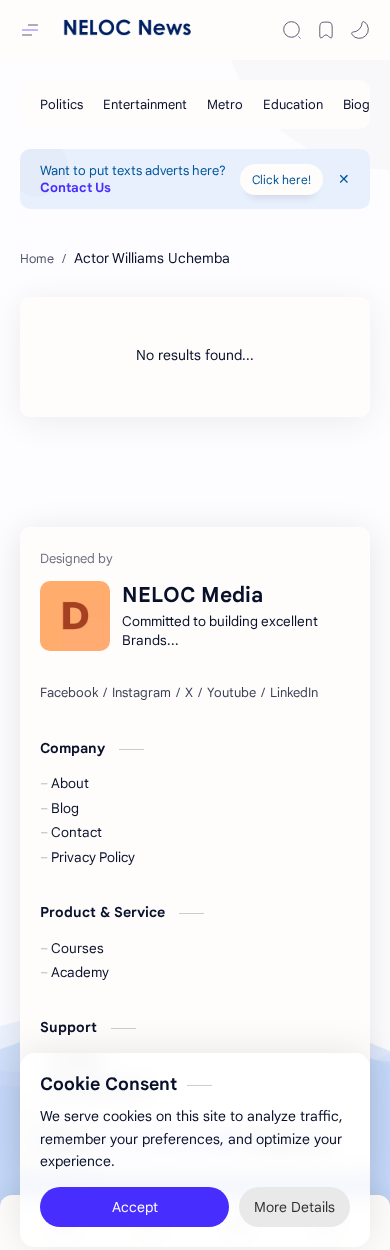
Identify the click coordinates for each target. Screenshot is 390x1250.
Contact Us (75, 187)
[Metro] (225, 104)
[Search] (292, 30)
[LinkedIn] (294, 693)
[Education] (293, 104)
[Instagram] (141, 693)
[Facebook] (69, 693)
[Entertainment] (145, 104)
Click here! (281, 179)
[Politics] (61, 104)
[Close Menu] (344, 179)
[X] (189, 693)
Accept (135, 1195)
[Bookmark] (326, 30)
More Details (294, 1195)
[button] (360, 30)
